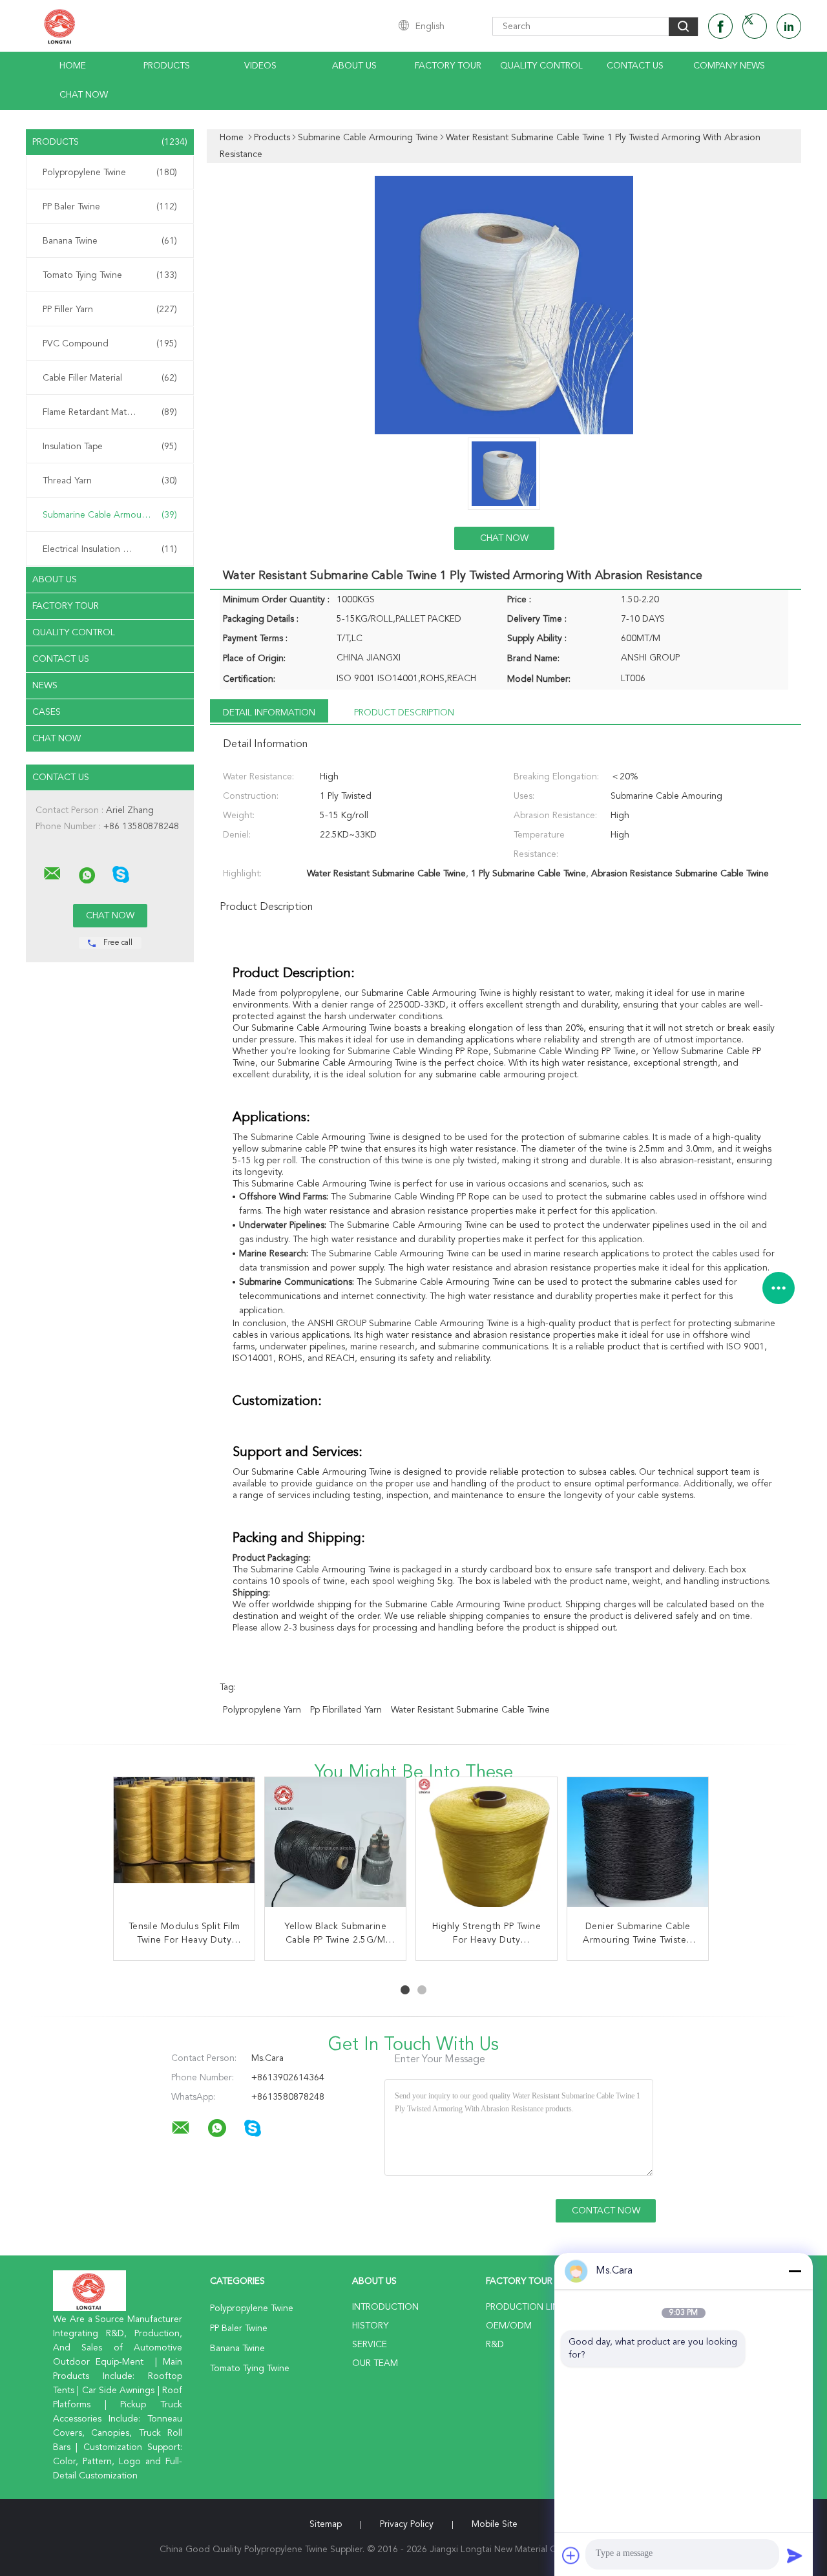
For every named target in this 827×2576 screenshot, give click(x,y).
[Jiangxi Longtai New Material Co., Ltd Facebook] (720, 26)
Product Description (404, 713)
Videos (260, 66)
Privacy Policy (407, 2524)
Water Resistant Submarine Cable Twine (470, 1710)
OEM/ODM (509, 2326)
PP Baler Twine (110, 207)
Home (73, 66)
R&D (495, 2345)
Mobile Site (495, 2524)
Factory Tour (448, 66)
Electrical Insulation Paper (110, 549)
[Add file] (571, 2555)
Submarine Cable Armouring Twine (113, 515)
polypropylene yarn (262, 1710)
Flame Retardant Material (110, 412)
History (370, 2326)
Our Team (375, 2363)
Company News (729, 66)
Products (167, 66)
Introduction (385, 2307)
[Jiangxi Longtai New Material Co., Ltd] (52, 874)
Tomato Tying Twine (110, 275)
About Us (354, 66)
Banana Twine (110, 241)
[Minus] (795, 2271)
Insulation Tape (110, 447)
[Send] (795, 2555)
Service (370, 2345)
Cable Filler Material (110, 378)
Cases (47, 712)
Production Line (525, 2307)
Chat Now (84, 95)
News (45, 686)
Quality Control (541, 66)
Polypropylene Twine (110, 173)
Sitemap (326, 2524)
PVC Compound (110, 344)
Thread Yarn (110, 481)
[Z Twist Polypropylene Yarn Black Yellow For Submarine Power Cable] (336, 1848)
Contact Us (635, 66)
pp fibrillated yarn (346, 1710)
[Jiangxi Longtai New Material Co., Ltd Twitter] (755, 26)
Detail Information (269, 713)
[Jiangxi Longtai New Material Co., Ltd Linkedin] (789, 26)
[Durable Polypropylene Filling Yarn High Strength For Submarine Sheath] (638, 1848)
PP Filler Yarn (110, 310)
